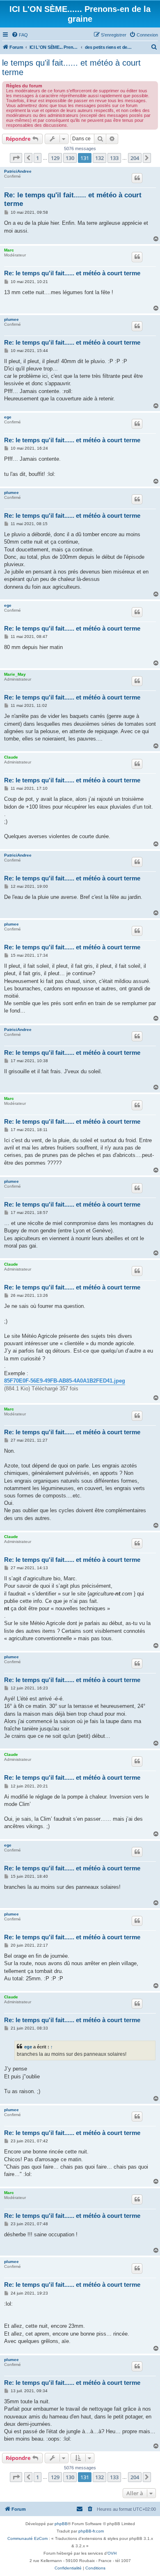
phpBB (61, 2524)
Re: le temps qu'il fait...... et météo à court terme (73, 199)
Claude (11, 757)
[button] (16, 158)
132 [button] (99, 158)
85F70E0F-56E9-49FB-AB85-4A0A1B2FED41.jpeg (65, 1381)
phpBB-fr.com (91, 2531)
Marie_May (15, 674)
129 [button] (55, 158)
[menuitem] (20, 35)
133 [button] (114, 158)
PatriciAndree (18, 171)
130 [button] (70, 158)
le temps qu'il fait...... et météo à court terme (71, 67)
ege (8, 417)
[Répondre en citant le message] (137, 178)
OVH (112, 2553)
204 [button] (135, 158)
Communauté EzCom (27, 2538)
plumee (11, 319)
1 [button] (38, 158)
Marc (9, 250)
